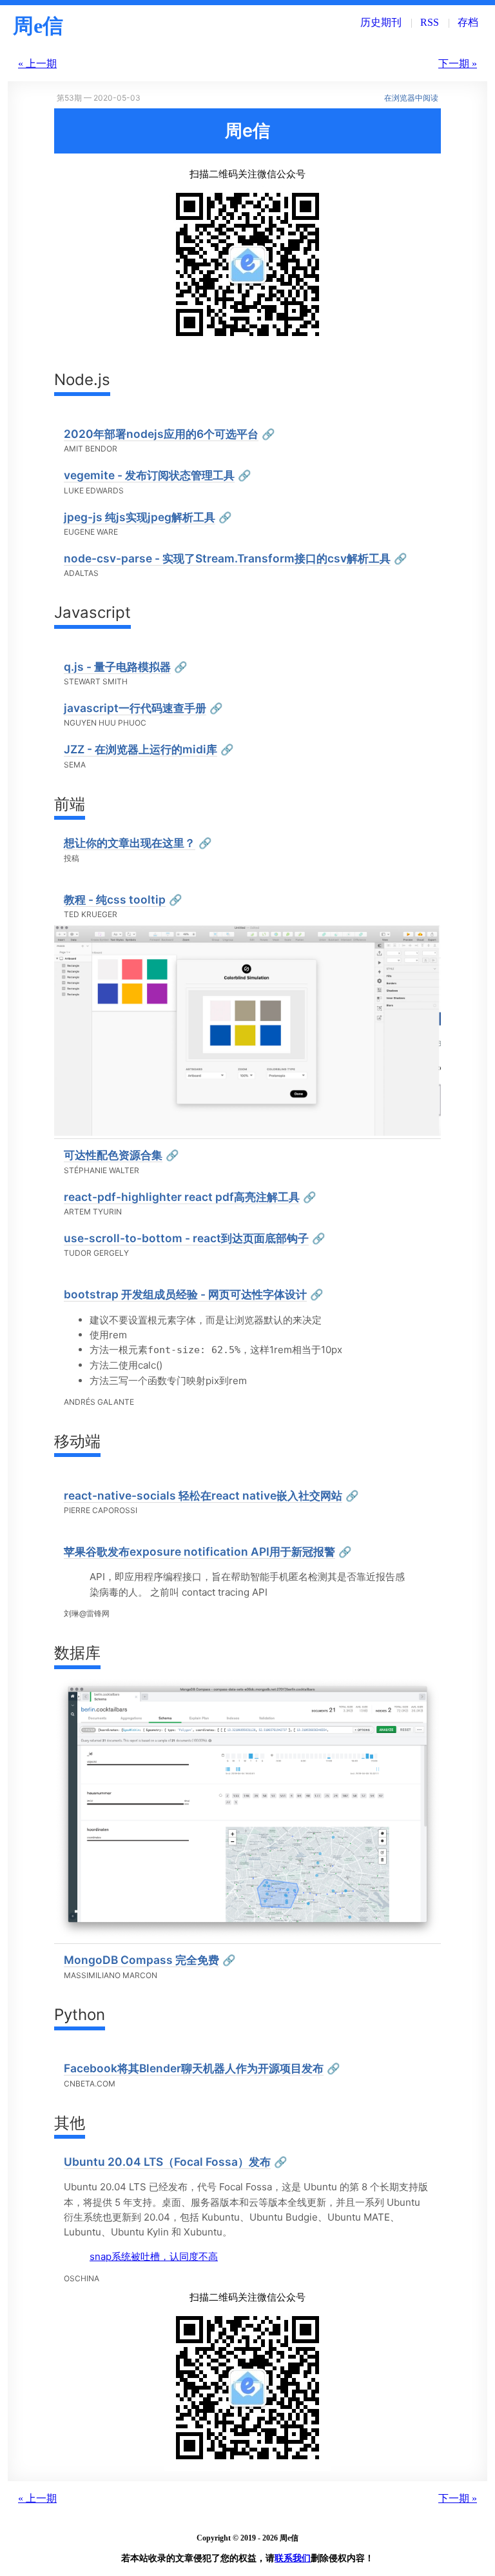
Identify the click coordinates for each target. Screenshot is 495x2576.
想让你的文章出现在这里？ (130, 843)
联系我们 (293, 2558)
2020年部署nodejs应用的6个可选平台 (161, 434)
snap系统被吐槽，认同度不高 (154, 2256)
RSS (430, 22)
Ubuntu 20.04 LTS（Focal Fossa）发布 (167, 2162)
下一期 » (458, 64)
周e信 (38, 26)
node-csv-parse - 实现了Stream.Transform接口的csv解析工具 (227, 558)
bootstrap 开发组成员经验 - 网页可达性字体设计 (185, 1294)
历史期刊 (381, 22)
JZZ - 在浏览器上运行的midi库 (141, 749)
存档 (468, 22)
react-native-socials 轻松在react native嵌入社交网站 (203, 1495)
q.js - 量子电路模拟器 (117, 667)
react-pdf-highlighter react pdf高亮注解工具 (182, 1197)
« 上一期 (37, 64)
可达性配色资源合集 (113, 1155)
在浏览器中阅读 (411, 98)
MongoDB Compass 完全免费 (141, 1960)
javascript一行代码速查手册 (135, 708)
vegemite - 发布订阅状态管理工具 (149, 475)
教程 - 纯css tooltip (115, 899)
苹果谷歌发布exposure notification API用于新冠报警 (199, 1551)
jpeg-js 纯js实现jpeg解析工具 (140, 517)
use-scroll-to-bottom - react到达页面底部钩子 (186, 1238)
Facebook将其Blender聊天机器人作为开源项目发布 (194, 2068)
